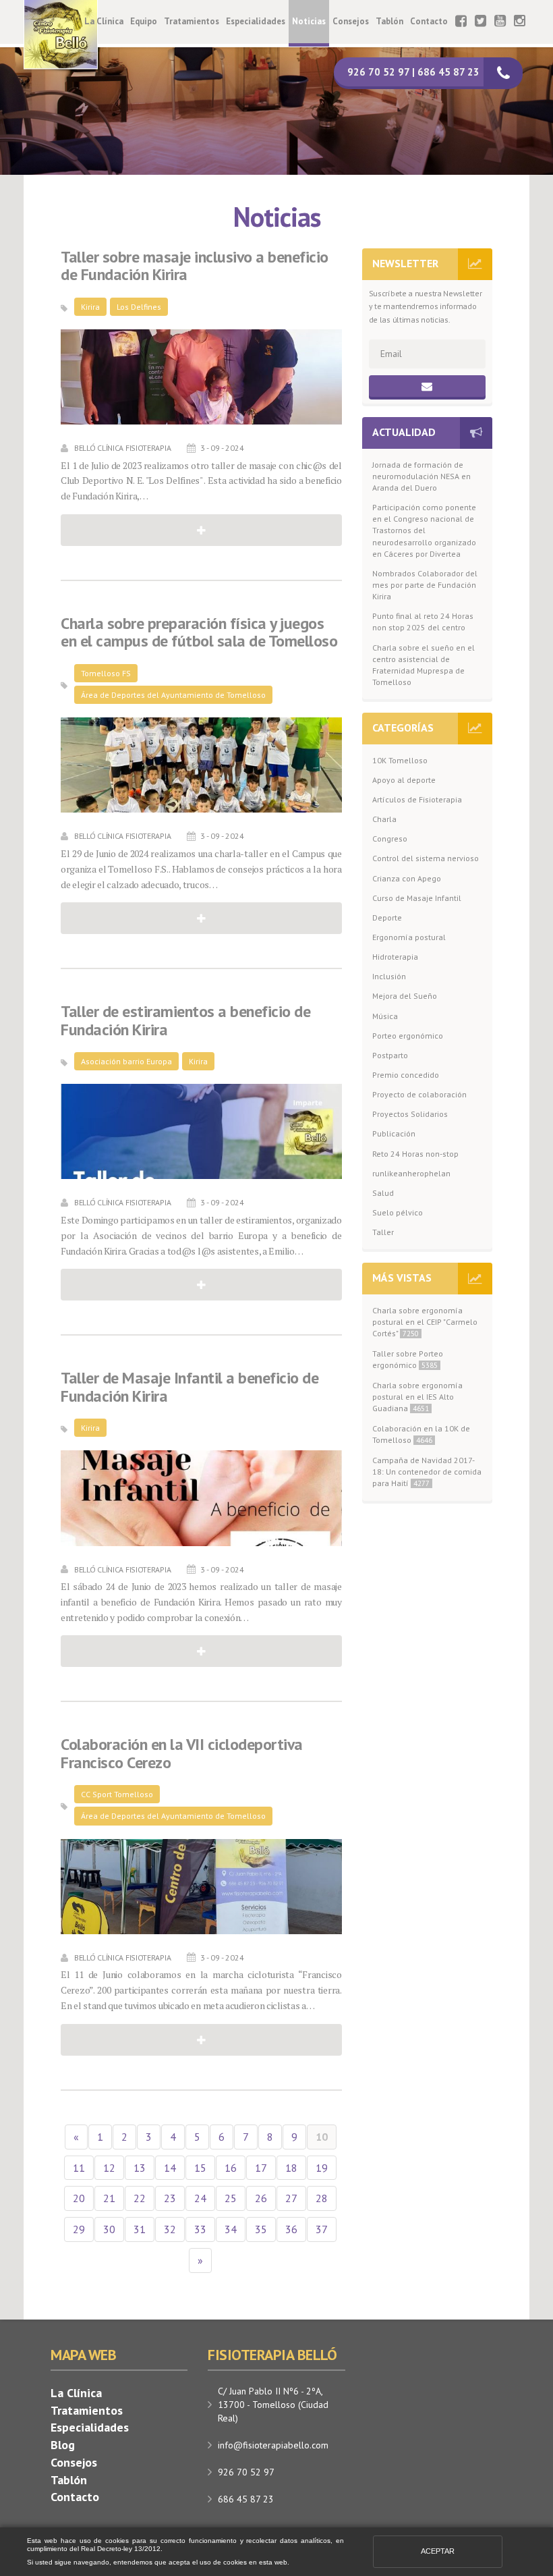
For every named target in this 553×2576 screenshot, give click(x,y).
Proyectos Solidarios (410, 1114)
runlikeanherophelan (411, 1173)
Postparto (390, 1055)
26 (261, 2198)
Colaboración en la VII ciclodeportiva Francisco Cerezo (182, 1754)
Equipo (144, 21)
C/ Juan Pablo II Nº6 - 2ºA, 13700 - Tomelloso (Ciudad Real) (273, 2405)
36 (291, 2229)
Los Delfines (139, 307)
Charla (384, 819)
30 (109, 2229)
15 (200, 2168)
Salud (383, 1193)
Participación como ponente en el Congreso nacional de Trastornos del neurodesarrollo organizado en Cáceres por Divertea (424, 530)
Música (385, 1016)
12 (109, 2168)
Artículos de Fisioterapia (417, 799)
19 (322, 2168)
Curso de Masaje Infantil (417, 898)
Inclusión (389, 976)
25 (231, 2198)
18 (291, 2168)
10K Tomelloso (400, 760)
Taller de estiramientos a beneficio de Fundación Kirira (185, 1021)
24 (200, 2198)
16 (231, 2168)
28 (322, 2198)
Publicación (394, 1133)
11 (79, 2168)
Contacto (429, 21)
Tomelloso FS (106, 673)
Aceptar (438, 2551)
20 (79, 2198)
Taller (383, 1232)
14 (170, 2168)
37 (322, 2229)
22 (140, 2198)
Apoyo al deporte (404, 780)
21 (109, 2198)
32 (170, 2229)
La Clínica (104, 21)
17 (261, 2168)
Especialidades (256, 21)
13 (140, 2168)
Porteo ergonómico (408, 1036)
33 (200, 2229)
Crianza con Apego (407, 878)
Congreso (390, 839)
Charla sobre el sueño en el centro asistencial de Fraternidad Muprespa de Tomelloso (424, 665)
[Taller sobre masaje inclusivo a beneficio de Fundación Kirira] (201, 377)
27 (291, 2198)
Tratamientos (192, 21)
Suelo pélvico (398, 1212)
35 (261, 2229)
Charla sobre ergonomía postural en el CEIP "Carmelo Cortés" (425, 1322)
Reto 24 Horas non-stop (415, 1154)
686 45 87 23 (246, 2499)
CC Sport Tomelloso (117, 1794)
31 (140, 2229)
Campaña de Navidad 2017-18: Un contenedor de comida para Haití (427, 1472)
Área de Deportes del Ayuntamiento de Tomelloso (173, 695)
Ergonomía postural (409, 937)
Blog (63, 2445)
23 (170, 2198)
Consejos (351, 21)
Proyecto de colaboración (419, 1094)
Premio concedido (406, 1075)
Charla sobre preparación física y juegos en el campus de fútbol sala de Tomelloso (199, 633)
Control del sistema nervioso (426, 858)
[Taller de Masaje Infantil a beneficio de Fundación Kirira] (201, 1498)
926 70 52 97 (246, 2472)
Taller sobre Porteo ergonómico (408, 1359)
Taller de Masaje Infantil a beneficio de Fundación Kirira (190, 1387)
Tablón (389, 21)
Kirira (90, 307)
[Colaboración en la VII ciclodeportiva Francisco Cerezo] (201, 1887)
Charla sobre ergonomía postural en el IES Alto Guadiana (417, 1397)
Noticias (309, 21)
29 (79, 2229)
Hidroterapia (395, 957)
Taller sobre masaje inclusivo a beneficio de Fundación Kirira (195, 266)
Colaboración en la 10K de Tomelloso (421, 1434)
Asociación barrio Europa (126, 1061)
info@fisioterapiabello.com (273, 2445)
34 (231, 2229)
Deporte (387, 917)
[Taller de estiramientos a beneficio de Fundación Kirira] (201, 1131)
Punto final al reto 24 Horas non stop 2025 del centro (423, 622)
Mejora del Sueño (405, 996)
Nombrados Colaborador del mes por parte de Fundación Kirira (425, 585)
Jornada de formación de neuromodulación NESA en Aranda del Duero (421, 476)
